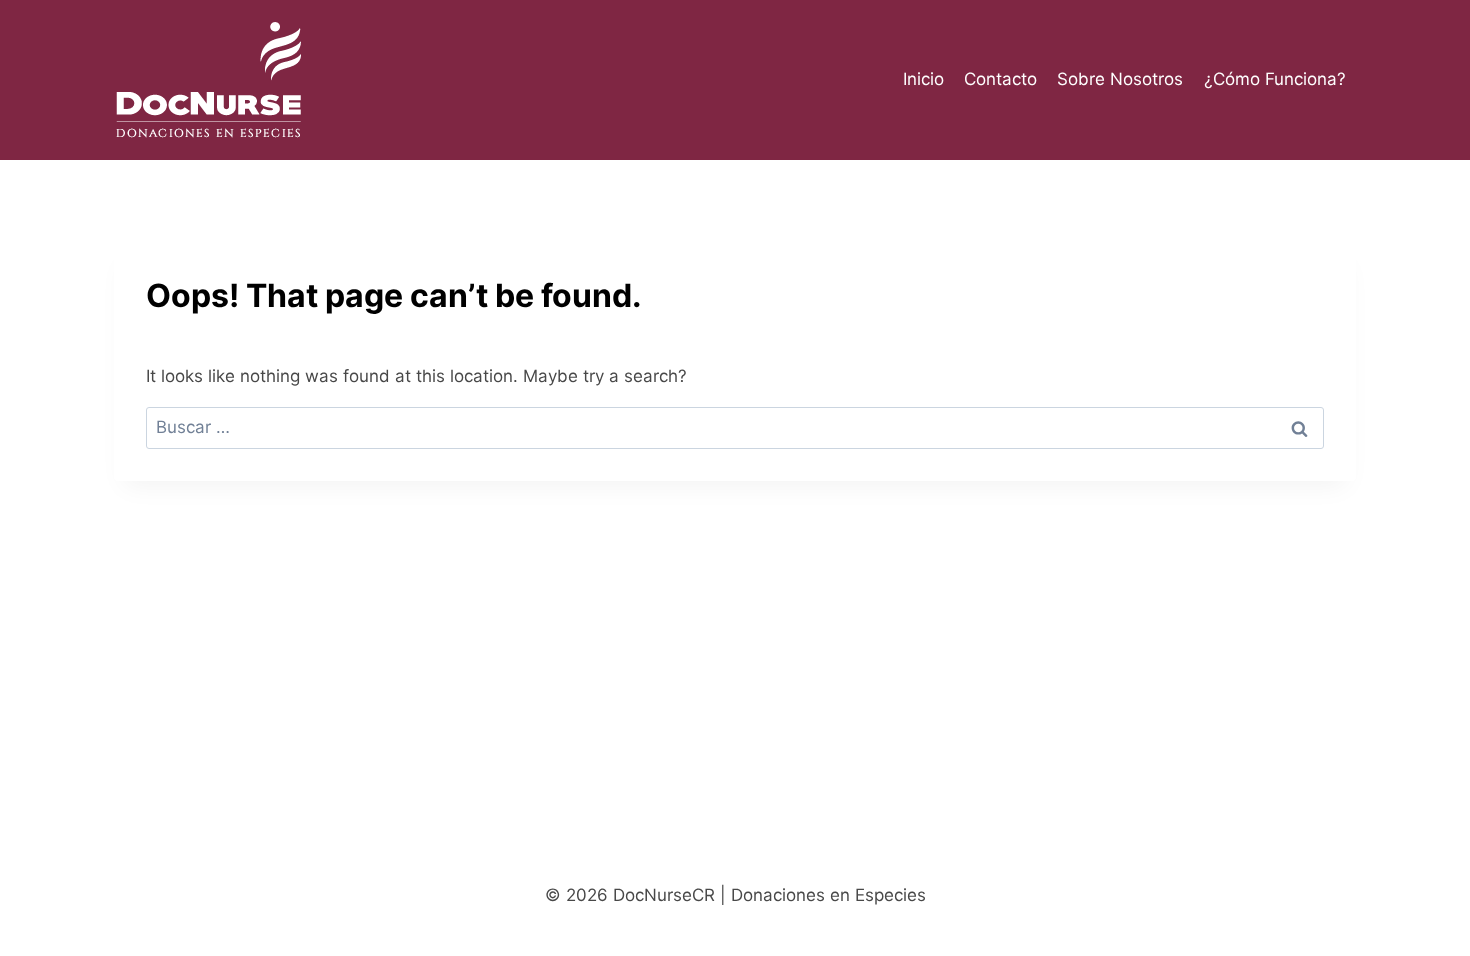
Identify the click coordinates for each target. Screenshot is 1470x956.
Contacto (1000, 79)
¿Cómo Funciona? (1275, 79)
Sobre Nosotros (1120, 79)
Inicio (923, 79)
